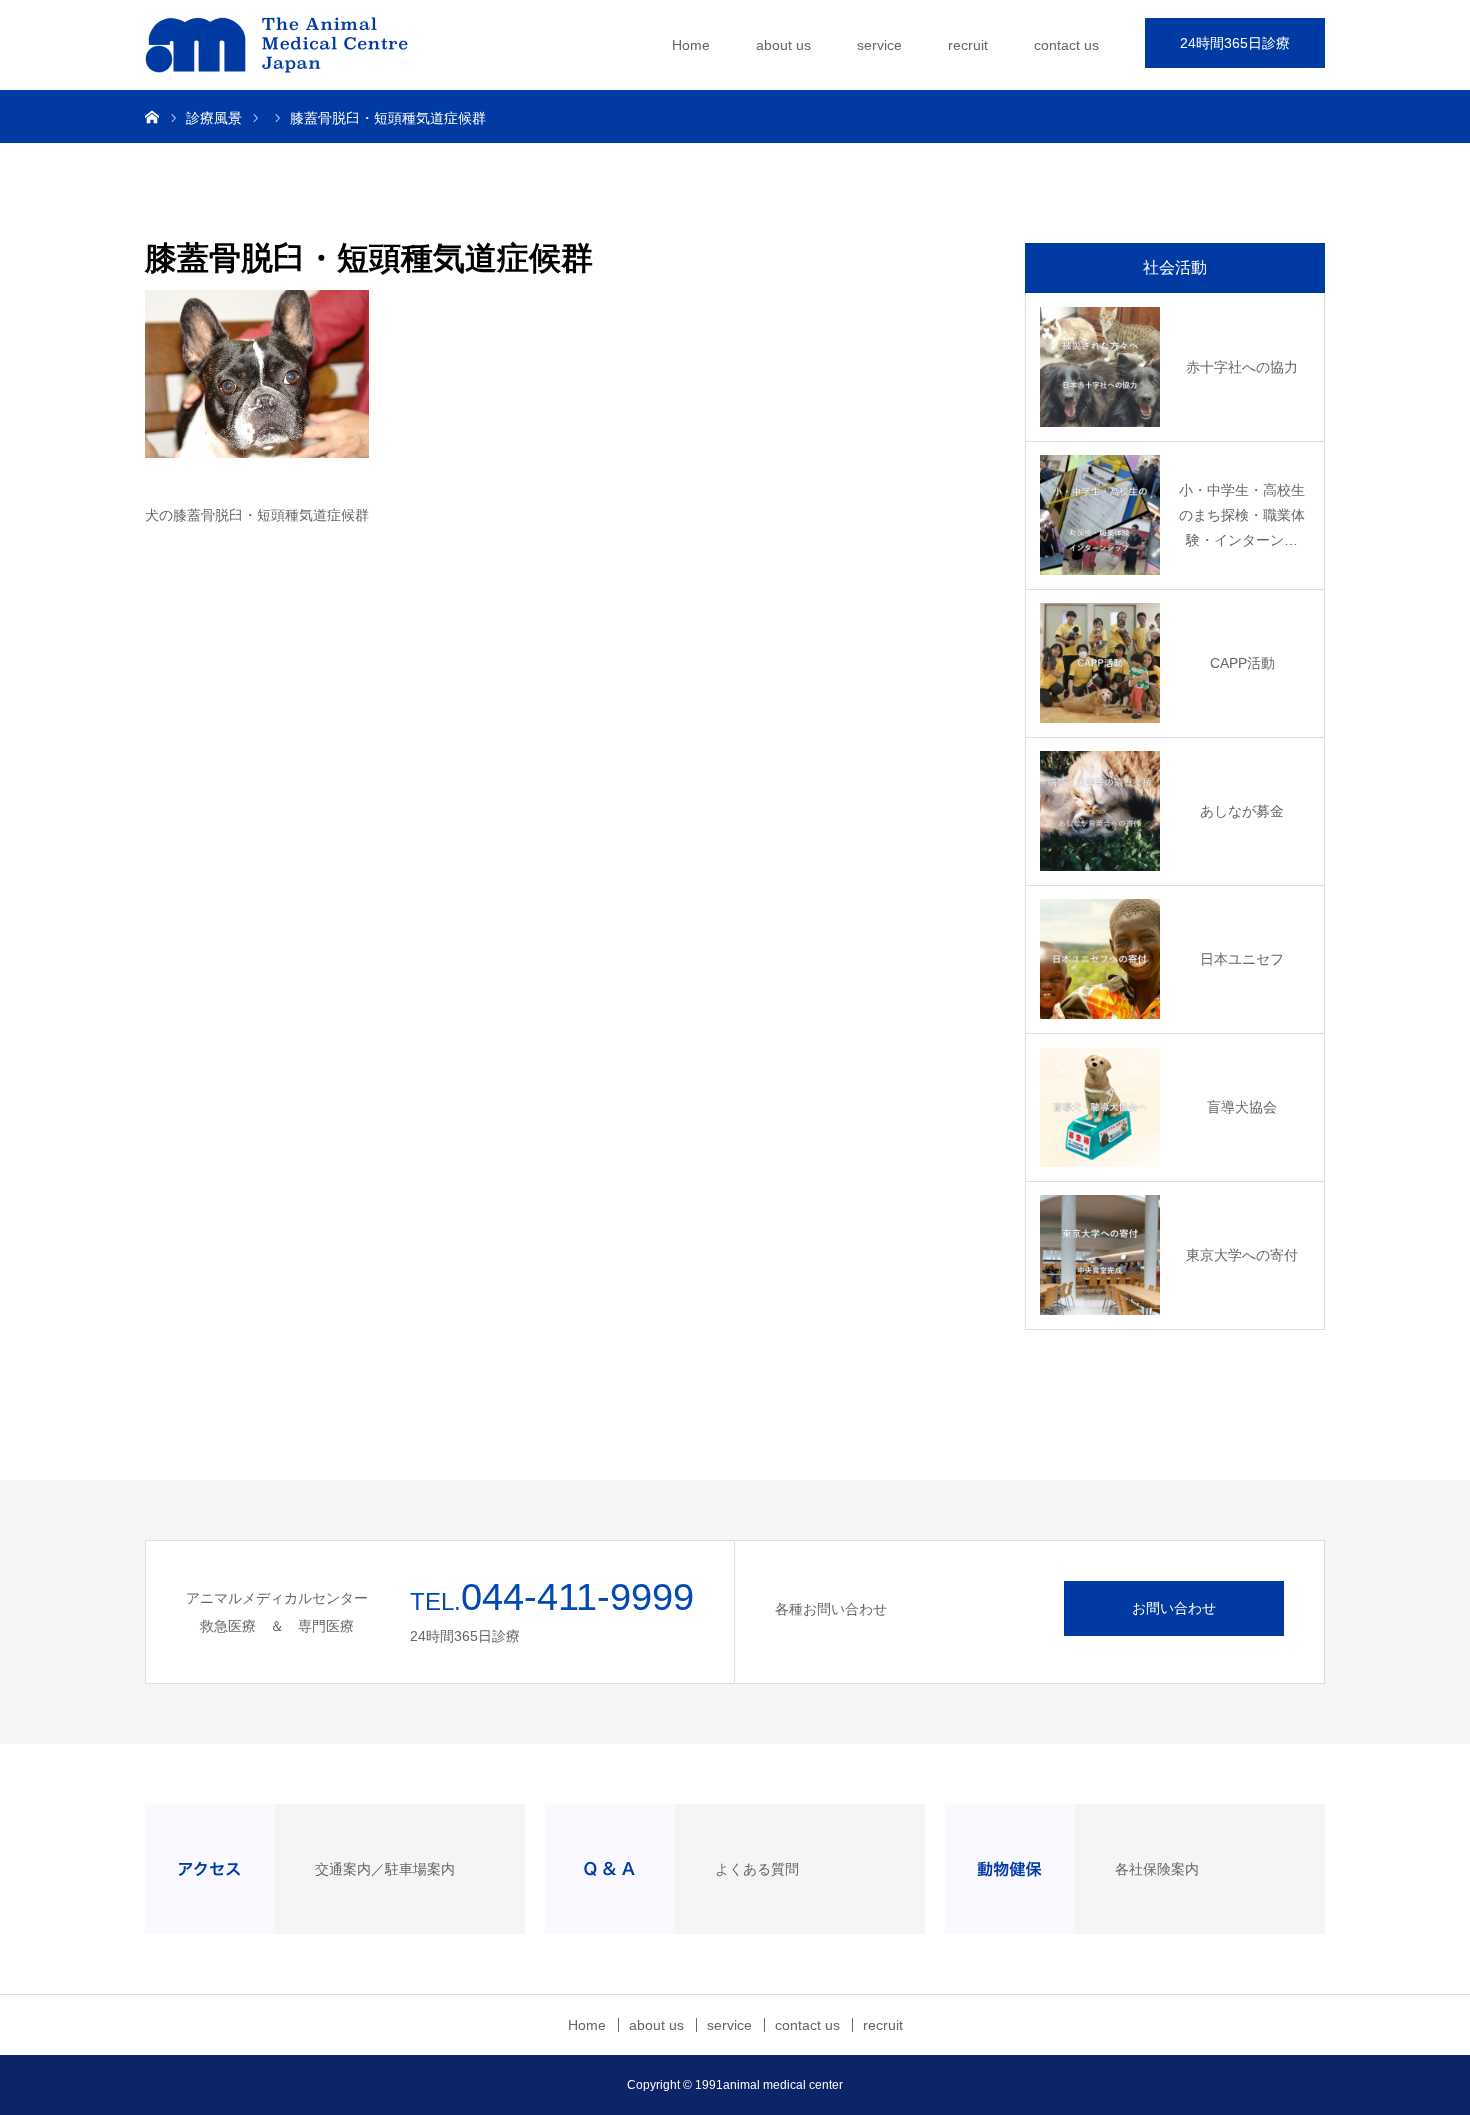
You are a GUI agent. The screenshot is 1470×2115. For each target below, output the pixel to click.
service (879, 45)
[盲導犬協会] (1100, 1107)
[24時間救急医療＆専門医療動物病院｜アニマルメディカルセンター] (295, 45)
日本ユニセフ (1242, 959)
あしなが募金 (1242, 811)
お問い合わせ (1174, 1608)
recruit (968, 45)
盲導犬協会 (1242, 1107)
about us (783, 45)
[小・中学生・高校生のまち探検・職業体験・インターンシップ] (1100, 515)
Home (691, 45)
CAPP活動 (1242, 663)
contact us (1066, 45)
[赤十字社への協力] (1100, 367)
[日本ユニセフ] (1100, 959)
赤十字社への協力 (1242, 367)
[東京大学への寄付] (1100, 1255)
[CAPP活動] (1100, 663)
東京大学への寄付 (1242, 1255)
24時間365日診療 (1235, 43)
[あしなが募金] (1100, 811)
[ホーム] (152, 116)
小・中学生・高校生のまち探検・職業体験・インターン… (1242, 515)
